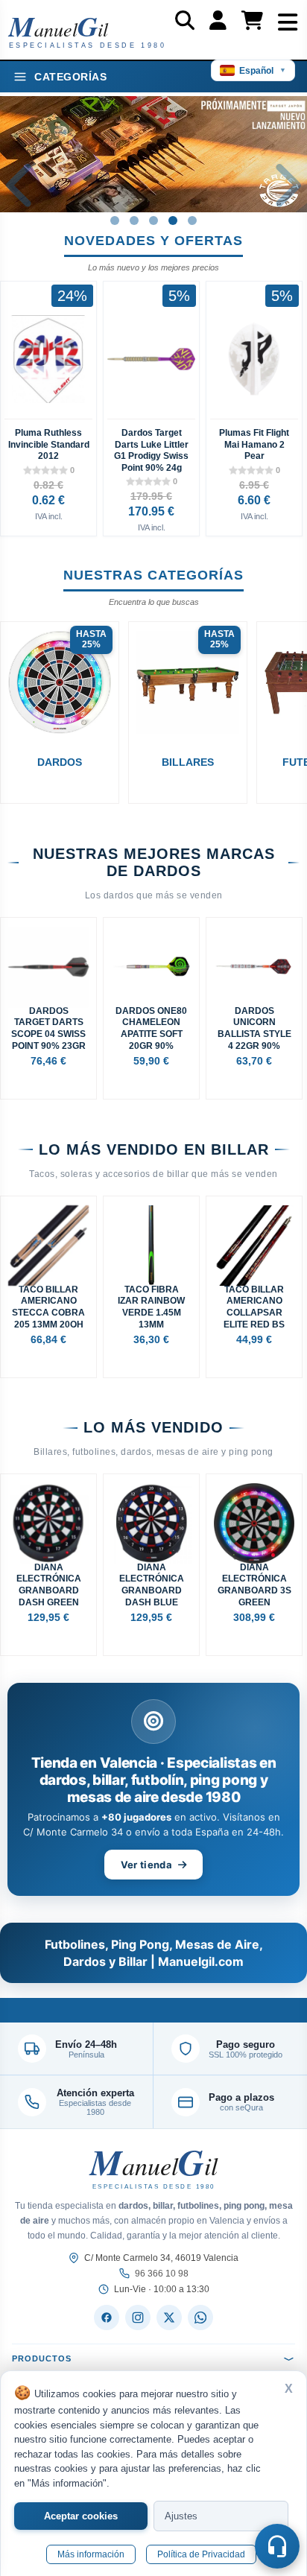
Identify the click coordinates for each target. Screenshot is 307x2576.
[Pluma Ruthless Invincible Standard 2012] (48, 359)
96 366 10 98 (162, 2274)
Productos (42, 2358)
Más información (91, 2554)
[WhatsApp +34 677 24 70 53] (200, 2318)
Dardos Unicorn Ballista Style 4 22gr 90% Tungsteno (254, 1029)
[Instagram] (138, 2318)
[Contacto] (277, 2546)
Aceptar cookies (81, 2516)
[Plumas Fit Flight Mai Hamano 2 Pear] (254, 359)
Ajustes (181, 2516)
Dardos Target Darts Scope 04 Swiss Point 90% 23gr (48, 1028)
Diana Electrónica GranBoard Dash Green (49, 1585)
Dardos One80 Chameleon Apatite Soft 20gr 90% (151, 1028)
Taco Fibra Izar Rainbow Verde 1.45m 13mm (151, 1307)
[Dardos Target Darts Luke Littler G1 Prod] (151, 359)
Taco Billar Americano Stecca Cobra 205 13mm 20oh (48, 1307)
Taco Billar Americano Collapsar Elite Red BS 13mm (254, 1307)
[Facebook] (107, 2318)
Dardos (60, 762)
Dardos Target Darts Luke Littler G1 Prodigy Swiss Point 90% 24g (151, 450)
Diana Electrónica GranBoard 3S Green (254, 1585)
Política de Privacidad (201, 2554)
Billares (188, 762)
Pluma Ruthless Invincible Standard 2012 (49, 444)
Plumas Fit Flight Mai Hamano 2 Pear (254, 444)
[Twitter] (169, 2318)
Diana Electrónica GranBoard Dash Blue (152, 1585)
